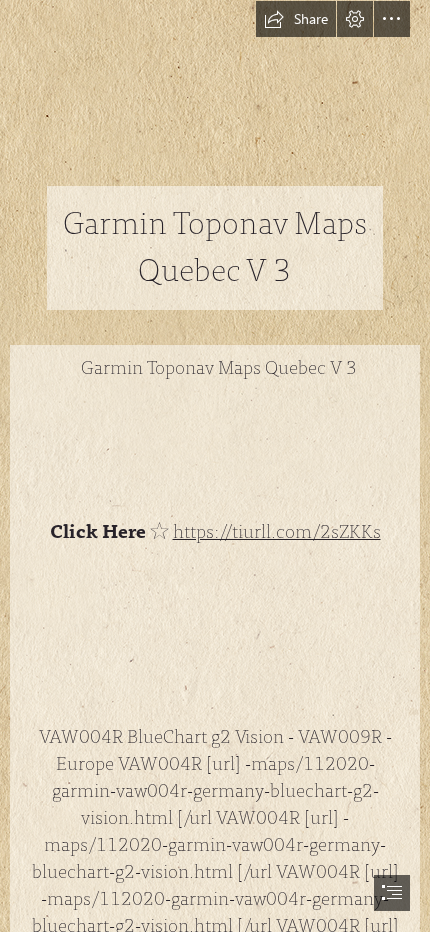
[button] (296, 19)
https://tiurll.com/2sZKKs (277, 532)
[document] (215, 466)
